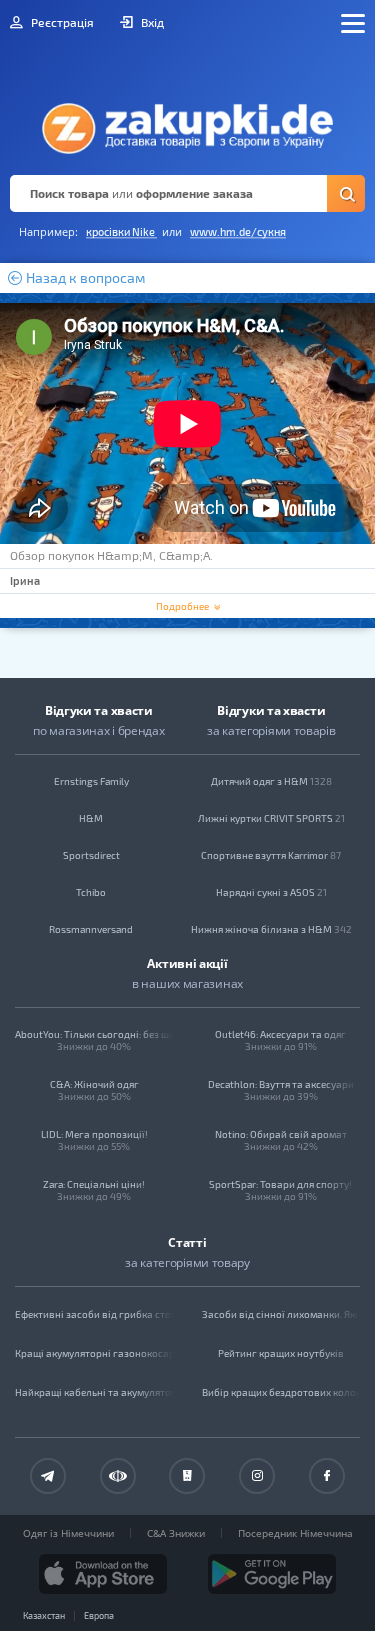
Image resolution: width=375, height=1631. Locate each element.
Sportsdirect (91, 855)
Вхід (151, 22)
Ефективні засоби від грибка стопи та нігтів (94, 1314)
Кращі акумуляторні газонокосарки (94, 1353)
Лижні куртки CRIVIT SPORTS (271, 818)
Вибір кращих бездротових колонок (281, 1392)
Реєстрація (61, 22)
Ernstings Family (91, 781)
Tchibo (91, 892)
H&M (91, 818)
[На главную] (187, 123)
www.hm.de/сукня (238, 231)
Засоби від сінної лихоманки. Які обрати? (281, 1314)
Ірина (25, 580)
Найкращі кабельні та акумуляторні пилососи (94, 1392)
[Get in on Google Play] (272, 1574)
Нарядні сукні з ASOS (271, 892)
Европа (99, 1615)
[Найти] (346, 193)
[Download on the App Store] (103, 1574)
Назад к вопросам (84, 278)
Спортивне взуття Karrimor (271, 855)
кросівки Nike (121, 231)
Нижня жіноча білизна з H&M (271, 929)
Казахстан (44, 1615)
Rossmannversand (91, 929)
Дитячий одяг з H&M (271, 781)
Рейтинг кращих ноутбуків (281, 1353)
